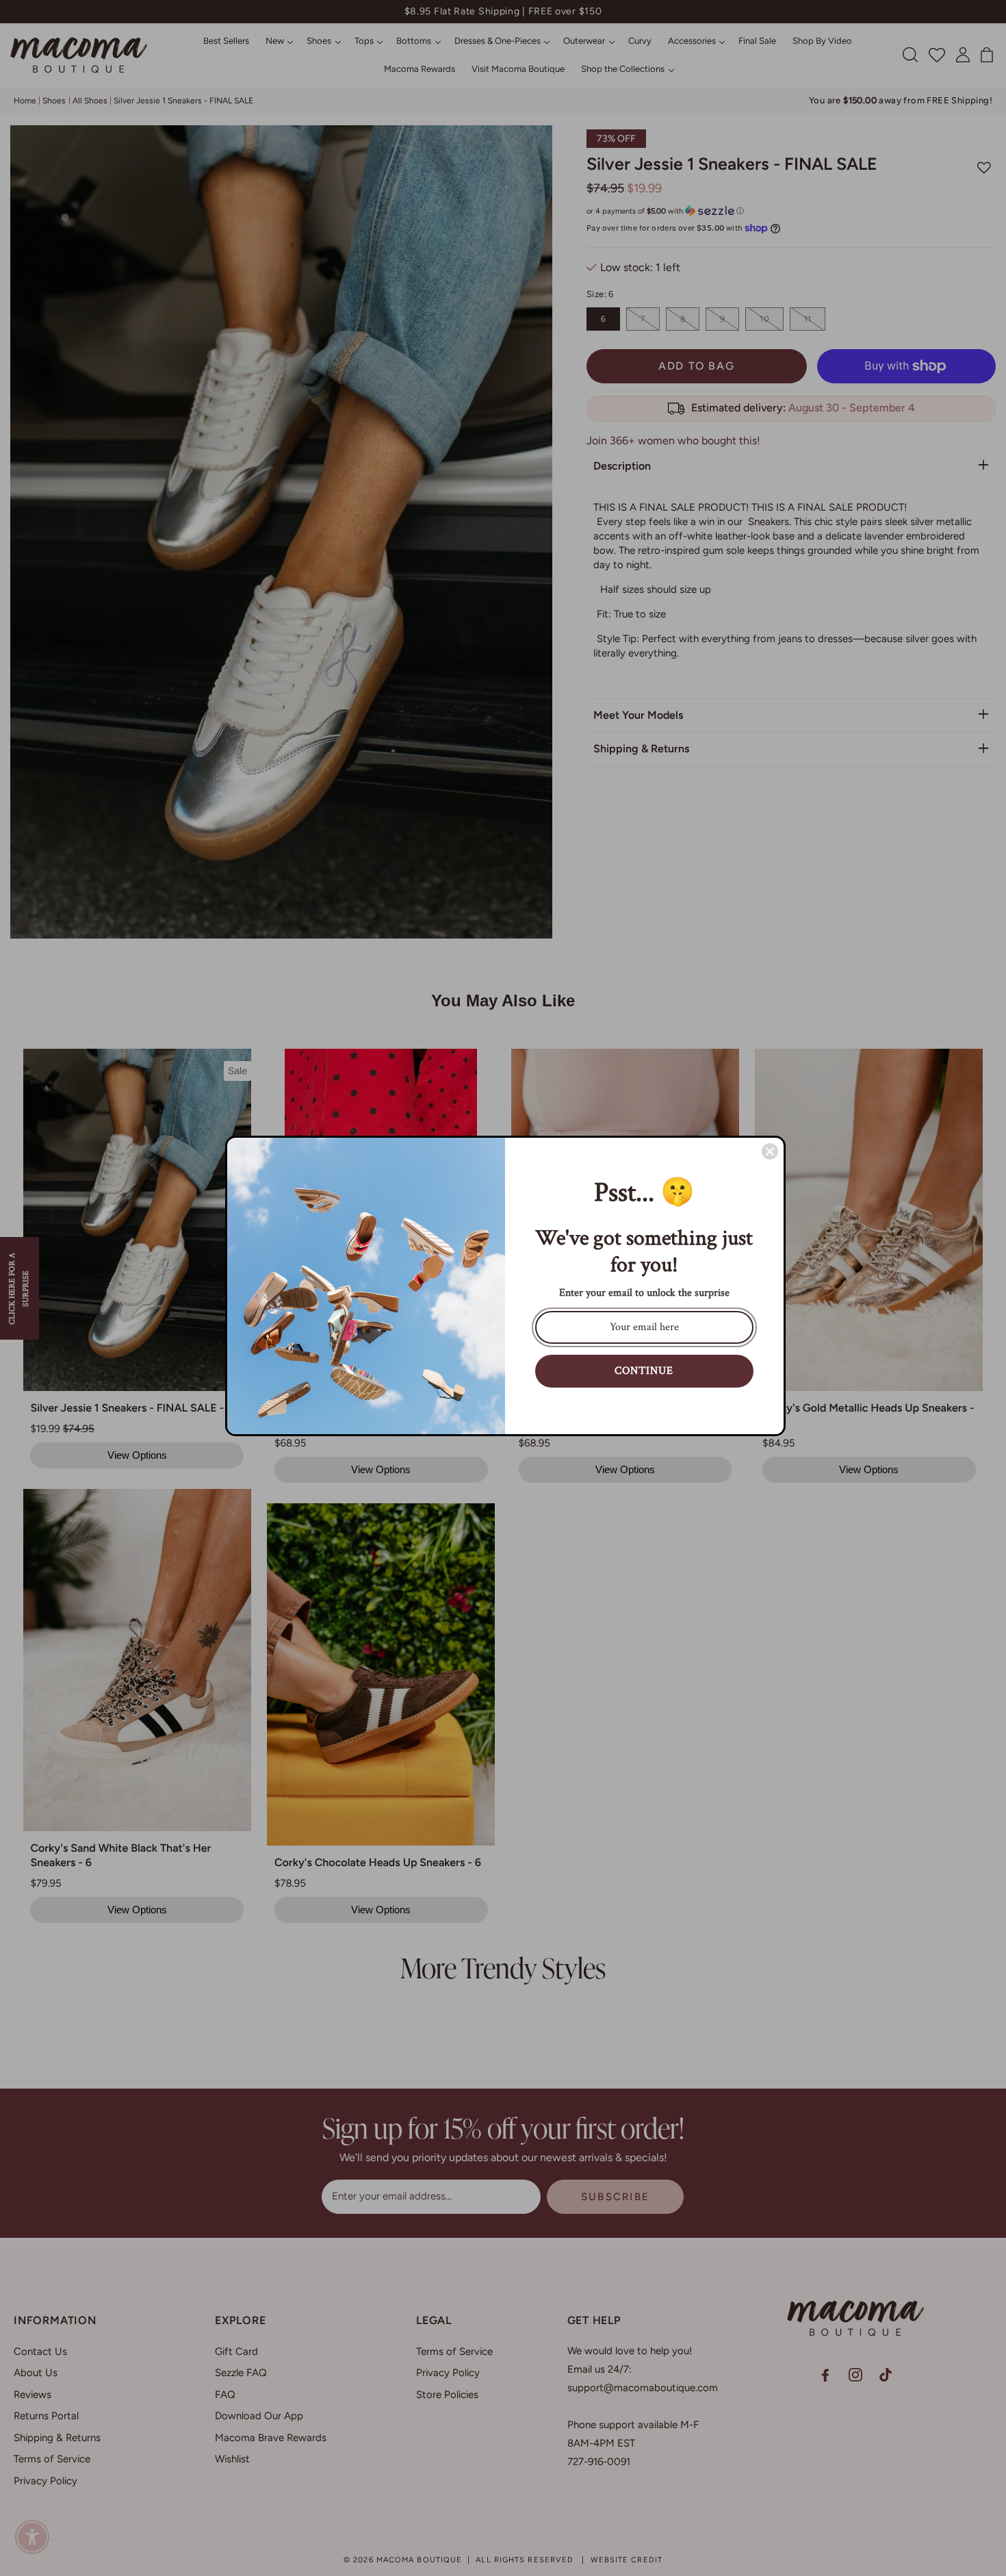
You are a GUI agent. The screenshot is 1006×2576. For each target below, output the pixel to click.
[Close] (770, 1151)
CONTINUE (644, 1371)
